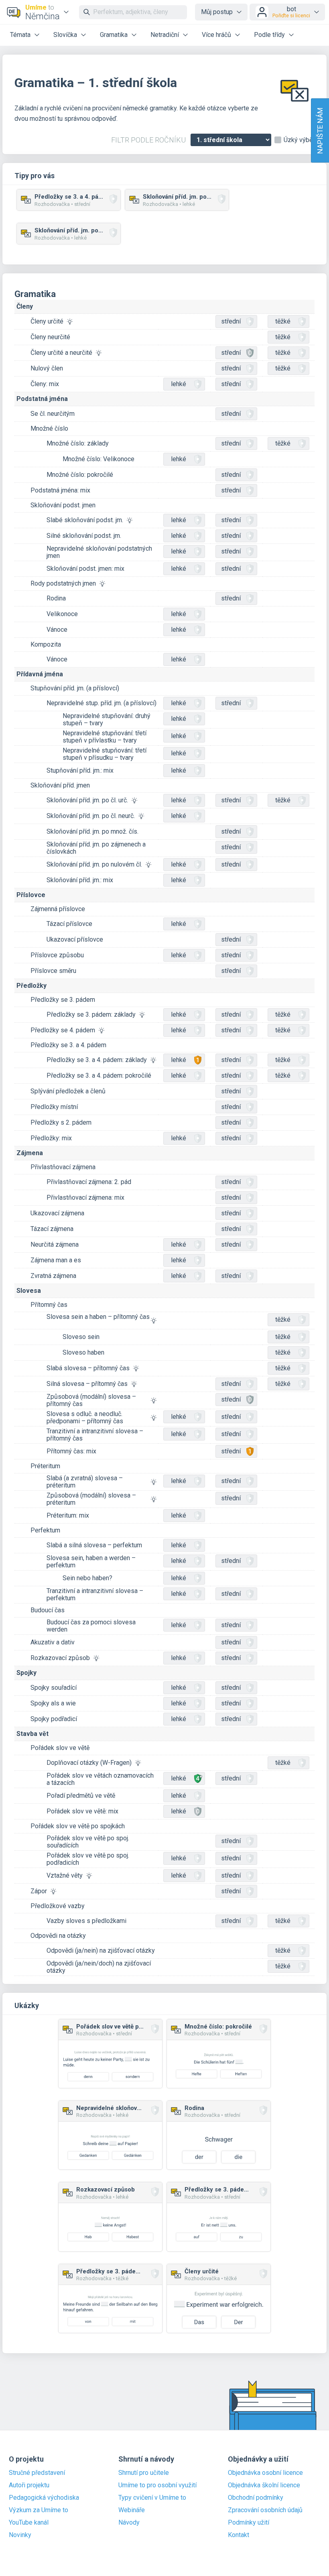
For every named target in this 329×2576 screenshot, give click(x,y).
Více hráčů (216, 35)
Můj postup (217, 12)
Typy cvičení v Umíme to (152, 2498)
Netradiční (165, 35)
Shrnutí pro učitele (144, 2473)
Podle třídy (269, 35)
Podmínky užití (249, 2523)
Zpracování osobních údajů (265, 2510)
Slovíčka (65, 35)
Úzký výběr (299, 140)
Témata (20, 35)
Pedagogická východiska (44, 2498)
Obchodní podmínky (256, 2498)
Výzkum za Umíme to (39, 2510)
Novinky (20, 2535)
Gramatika (114, 35)
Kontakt (239, 2535)
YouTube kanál (29, 2523)
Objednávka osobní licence (265, 2473)
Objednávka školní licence (264, 2485)
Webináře (132, 2510)
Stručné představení (37, 2473)
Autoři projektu (29, 2485)
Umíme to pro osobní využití (157, 2485)
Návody (129, 2523)
